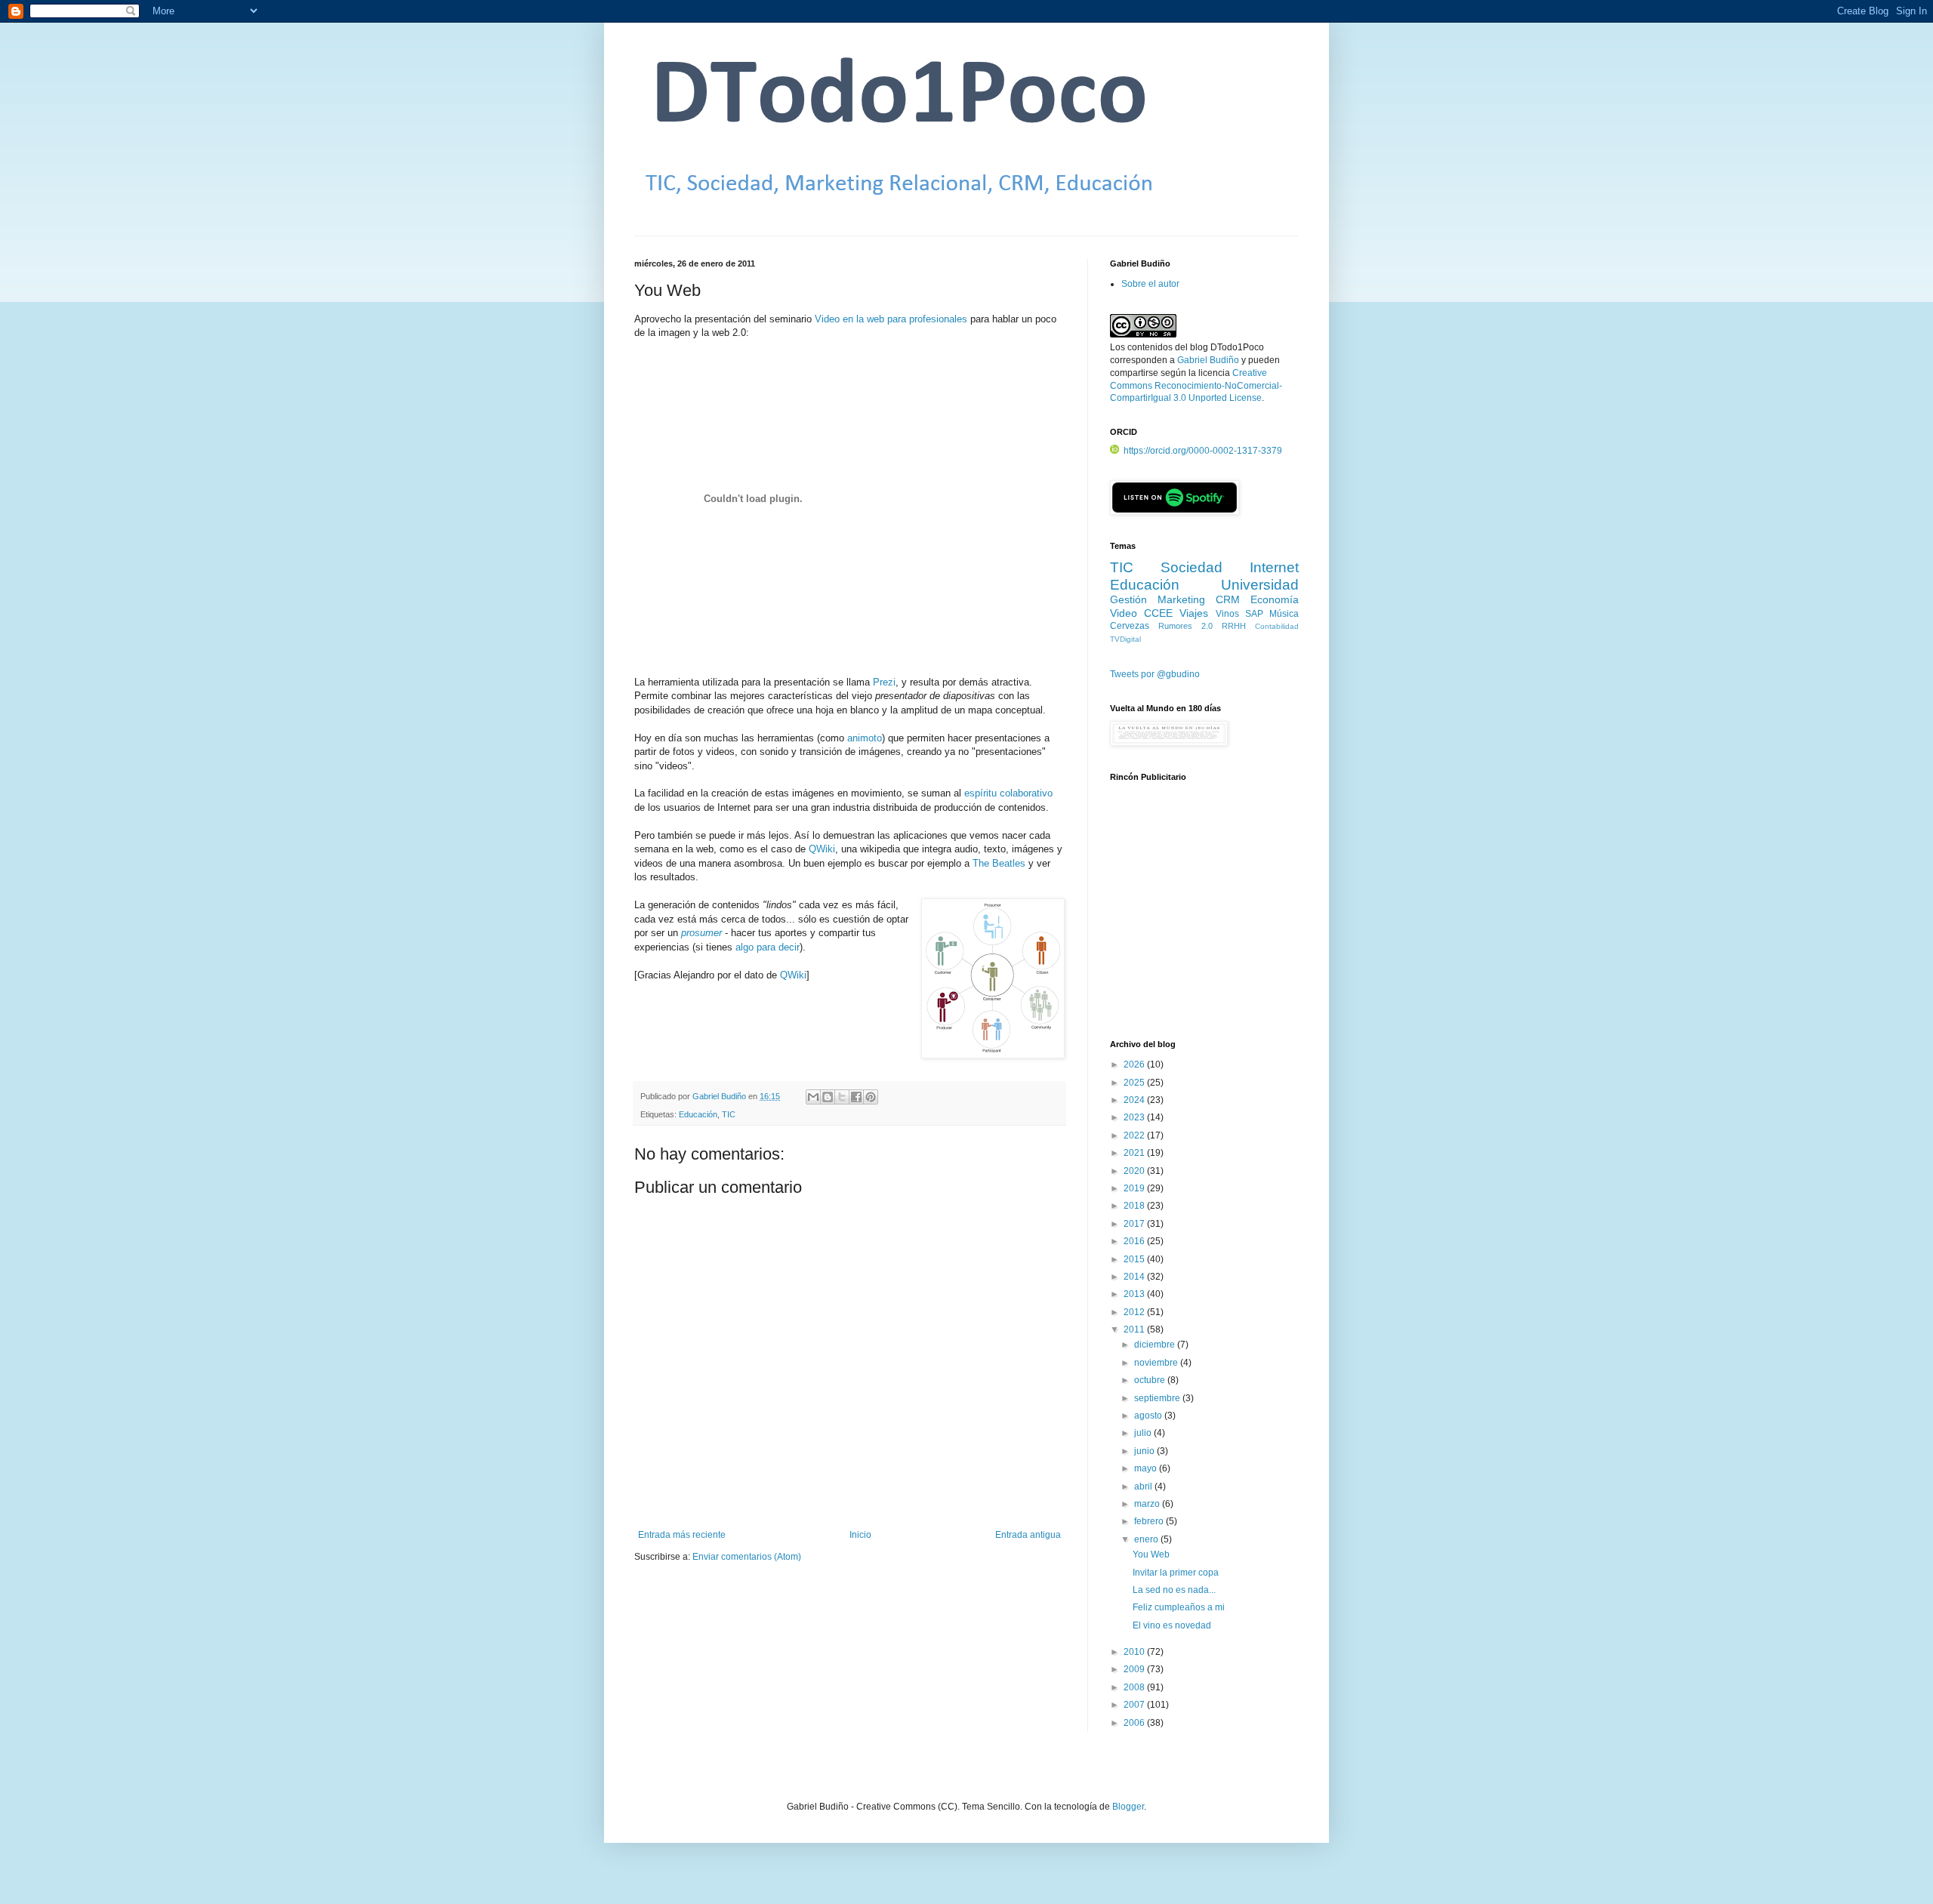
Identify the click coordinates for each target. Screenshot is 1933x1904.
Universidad (1260, 585)
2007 (1135, 1705)
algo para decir (768, 947)
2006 (1135, 1723)
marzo (1148, 1504)
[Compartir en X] (842, 1097)
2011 (1135, 1329)
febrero (1150, 1521)
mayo (1147, 1468)
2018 (1135, 1206)
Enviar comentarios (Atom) (747, 1557)
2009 (1135, 1669)
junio (1145, 1451)
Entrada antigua (1028, 1535)
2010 (1135, 1652)
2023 (1135, 1117)
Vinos (1227, 614)
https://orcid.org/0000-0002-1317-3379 (1203, 451)
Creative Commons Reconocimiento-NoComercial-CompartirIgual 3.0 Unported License (1196, 386)
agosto (1149, 1416)
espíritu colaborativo (1008, 793)
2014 (1135, 1277)
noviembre (1157, 1363)
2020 (1135, 1171)
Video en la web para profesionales (891, 319)
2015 (1135, 1259)
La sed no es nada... (1174, 1590)
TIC (729, 1114)
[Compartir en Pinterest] (871, 1097)
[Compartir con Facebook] (856, 1097)
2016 (1135, 1241)
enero (1147, 1539)
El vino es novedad (1172, 1625)
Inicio (860, 1535)
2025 (1135, 1083)
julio (1144, 1433)
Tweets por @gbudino (1155, 674)
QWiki (822, 849)
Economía (1275, 599)
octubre (1151, 1380)
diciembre (1156, 1345)
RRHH (1234, 626)
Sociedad (1192, 567)
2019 (1135, 1188)
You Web (1151, 1554)
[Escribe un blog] (828, 1097)
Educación (698, 1114)
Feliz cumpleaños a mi (1179, 1607)
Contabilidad (1277, 626)
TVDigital (1125, 639)
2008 (1135, 1687)
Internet (1274, 567)
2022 (1135, 1135)
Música (1284, 614)
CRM (1228, 599)
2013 (1135, 1294)
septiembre (1158, 1398)
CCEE (1158, 613)
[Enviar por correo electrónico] (813, 1097)
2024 (1135, 1100)
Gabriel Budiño (720, 1096)
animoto (865, 738)
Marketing (1181, 599)
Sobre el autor (1150, 284)
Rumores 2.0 (1185, 626)
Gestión (1128, 599)
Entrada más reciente (682, 1535)
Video (1124, 613)
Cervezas (1130, 626)
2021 (1135, 1153)
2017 (1135, 1224)
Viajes (1194, 613)
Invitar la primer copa (1176, 1573)
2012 (1135, 1312)
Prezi (884, 682)
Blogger (1128, 1807)
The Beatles (999, 863)
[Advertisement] (1204, 919)
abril (1144, 1487)
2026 (1135, 1064)
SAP (1254, 614)
